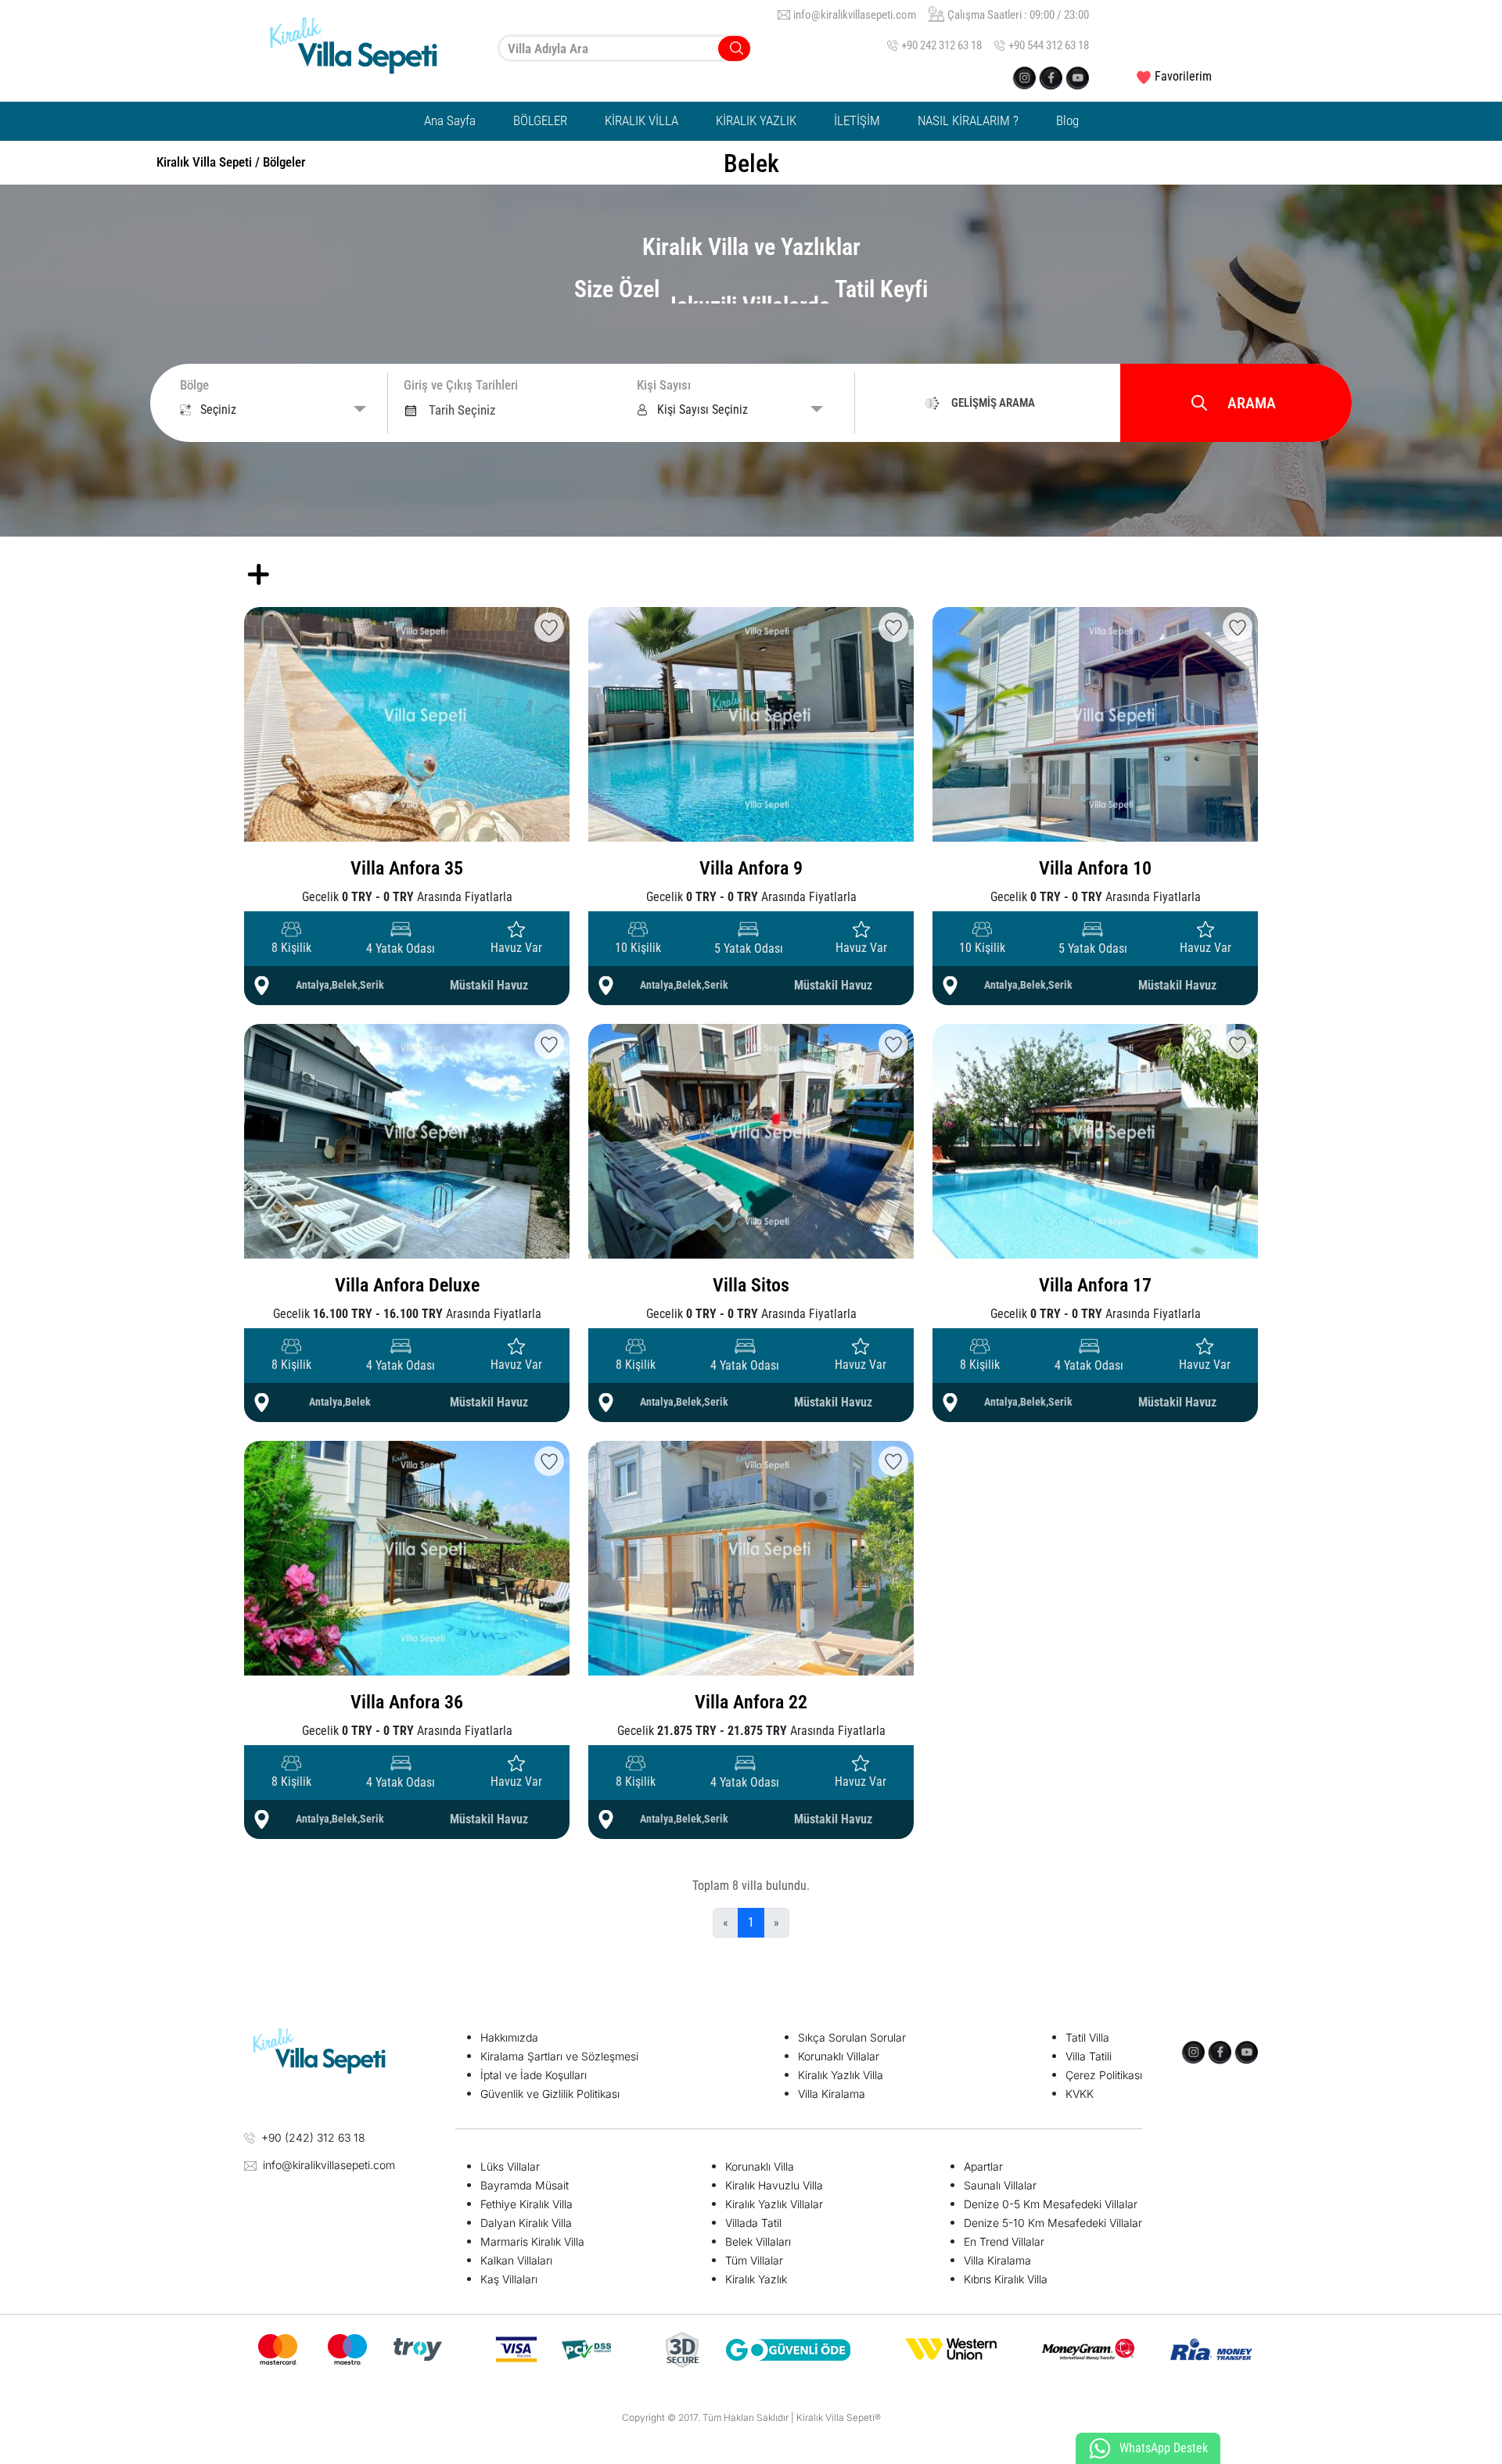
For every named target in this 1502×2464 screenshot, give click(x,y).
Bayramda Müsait (525, 2185)
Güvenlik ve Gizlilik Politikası (550, 2094)
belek (345, 985)
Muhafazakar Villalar (751, 554)
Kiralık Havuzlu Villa (774, 2185)
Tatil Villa (1087, 2037)
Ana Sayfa (450, 120)
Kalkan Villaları (516, 2260)
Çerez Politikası (1104, 2075)
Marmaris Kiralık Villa (532, 2241)
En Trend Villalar (1004, 2241)
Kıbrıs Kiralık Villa (1006, 2279)
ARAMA (1252, 403)
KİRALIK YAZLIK (756, 120)
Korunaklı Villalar (839, 2056)
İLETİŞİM (857, 120)
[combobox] (624, 48)
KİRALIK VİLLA (641, 120)
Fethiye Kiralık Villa (526, 2204)
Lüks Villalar (510, 2166)
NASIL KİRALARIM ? (968, 120)
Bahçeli (984, 552)
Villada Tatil (753, 2223)
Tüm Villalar (754, 2260)
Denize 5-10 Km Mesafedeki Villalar (1053, 2223)
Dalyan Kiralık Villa (526, 2223)
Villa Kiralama (832, 2094)
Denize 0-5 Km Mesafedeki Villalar (1051, 2204)
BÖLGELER (540, 120)
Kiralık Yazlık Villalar (774, 2204)
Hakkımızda (509, 2037)
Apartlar (983, 2166)
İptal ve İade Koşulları (534, 2075)
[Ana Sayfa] (367, 48)
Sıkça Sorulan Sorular (852, 2037)
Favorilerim (1183, 76)
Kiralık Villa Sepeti (204, 162)
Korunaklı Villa (760, 2166)
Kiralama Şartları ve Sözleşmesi (559, 2056)
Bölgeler (284, 162)
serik (372, 985)
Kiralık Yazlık (756, 2279)
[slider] (431, 557)
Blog (1067, 120)
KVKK (1080, 2094)
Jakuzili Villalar (738, 598)
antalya (313, 985)
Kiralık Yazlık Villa (841, 2075)
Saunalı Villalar (1000, 2185)
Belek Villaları (758, 2241)
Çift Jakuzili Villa (1005, 597)
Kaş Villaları (509, 2279)
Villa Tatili (1089, 2056)
